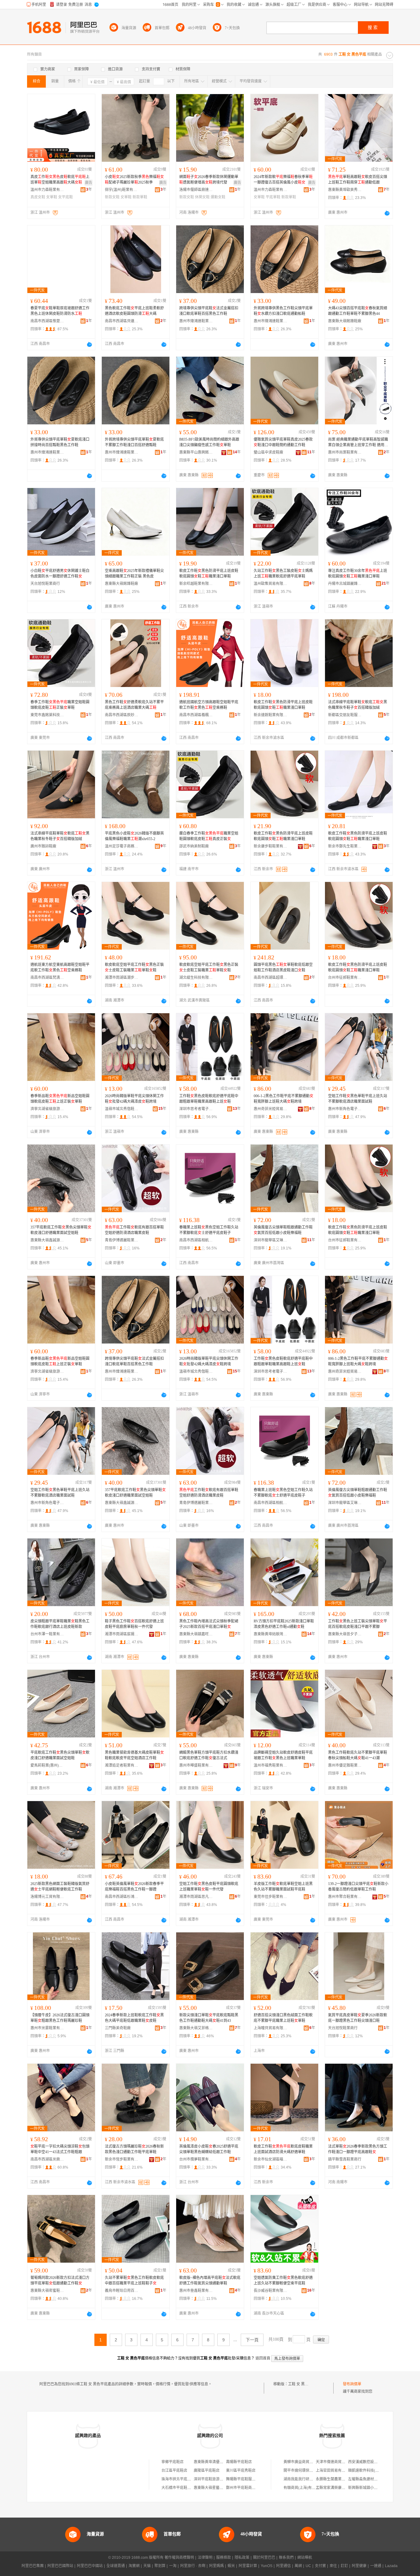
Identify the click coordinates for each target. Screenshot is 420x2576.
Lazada (391, 2566)
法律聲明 (205, 2558)
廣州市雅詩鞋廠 (43, 846)
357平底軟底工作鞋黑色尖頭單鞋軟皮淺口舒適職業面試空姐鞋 (61, 1230)
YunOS (267, 2566)
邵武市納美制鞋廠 (194, 846)
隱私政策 (242, 2558)
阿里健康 (359, 2566)
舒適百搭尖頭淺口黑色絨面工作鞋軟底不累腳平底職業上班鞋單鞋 (283, 2018)
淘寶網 (134, 2566)
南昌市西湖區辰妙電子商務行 (122, 715)
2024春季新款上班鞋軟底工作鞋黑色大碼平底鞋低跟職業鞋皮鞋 (134, 2018)
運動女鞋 (218, 197)
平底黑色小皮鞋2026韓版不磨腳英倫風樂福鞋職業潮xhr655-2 (134, 836)
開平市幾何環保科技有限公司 (307, 2471)
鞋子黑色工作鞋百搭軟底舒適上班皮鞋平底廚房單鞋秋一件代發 (134, 1624)
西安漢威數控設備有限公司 (370, 2462)
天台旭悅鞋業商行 (45, 584)
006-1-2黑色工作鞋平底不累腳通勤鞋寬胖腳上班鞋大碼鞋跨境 (283, 1099)
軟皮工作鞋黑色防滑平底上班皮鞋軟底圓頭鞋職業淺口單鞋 (209, 574)
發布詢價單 (352, 2384)
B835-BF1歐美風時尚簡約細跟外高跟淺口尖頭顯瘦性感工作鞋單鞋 (209, 442)
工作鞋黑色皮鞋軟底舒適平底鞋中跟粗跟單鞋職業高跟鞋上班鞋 (209, 1099)
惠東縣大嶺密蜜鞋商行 (47, 2291)
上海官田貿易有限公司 (334, 2471)
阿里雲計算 (248, 2566)
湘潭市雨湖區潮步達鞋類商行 (122, 978)
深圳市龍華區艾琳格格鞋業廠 (271, 1240)
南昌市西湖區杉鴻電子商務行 (122, 1897)
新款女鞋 (112, 197)
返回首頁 (263, 2358)
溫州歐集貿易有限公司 (271, 584)
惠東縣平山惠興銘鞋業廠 (196, 452)
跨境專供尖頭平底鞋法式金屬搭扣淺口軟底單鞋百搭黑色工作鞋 (209, 311)
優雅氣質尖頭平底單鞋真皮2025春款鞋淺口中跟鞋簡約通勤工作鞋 (283, 442)
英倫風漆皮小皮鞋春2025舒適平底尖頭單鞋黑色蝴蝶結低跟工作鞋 (209, 2149)
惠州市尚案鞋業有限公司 (345, 452)
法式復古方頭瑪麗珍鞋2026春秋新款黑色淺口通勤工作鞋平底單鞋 (134, 2149)
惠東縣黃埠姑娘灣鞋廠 (271, 1634)
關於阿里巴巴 (264, 2558)
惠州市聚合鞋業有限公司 (345, 1897)
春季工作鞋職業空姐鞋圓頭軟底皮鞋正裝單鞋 (60, 705)
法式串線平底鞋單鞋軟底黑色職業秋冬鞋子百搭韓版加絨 (358, 705)
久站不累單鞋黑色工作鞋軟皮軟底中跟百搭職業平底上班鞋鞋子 (134, 2280)
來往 (333, 2566)
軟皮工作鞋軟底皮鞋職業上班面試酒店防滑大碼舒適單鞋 (283, 2149)
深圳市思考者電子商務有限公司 (196, 1109)
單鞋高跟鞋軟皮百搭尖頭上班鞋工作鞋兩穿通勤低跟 (358, 180)
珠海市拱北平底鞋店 (178, 2479)
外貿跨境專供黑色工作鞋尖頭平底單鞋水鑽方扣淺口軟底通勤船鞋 (283, 311)
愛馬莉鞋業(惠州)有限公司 (47, 1765)
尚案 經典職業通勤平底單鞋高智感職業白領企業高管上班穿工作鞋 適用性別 (358, 443)
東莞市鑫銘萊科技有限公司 (47, 715)
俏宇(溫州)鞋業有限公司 (122, 190)
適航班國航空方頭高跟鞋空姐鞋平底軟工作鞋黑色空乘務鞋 (209, 705)
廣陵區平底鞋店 (207, 2471)
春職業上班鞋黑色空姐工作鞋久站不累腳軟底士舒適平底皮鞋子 (209, 1230)
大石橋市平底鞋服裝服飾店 (184, 2488)
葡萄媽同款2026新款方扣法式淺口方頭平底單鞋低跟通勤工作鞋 (60, 2280)
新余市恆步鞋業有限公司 (122, 2159)
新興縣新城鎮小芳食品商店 (370, 2488)
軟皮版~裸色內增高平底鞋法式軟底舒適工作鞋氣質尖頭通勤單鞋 (210, 2280)
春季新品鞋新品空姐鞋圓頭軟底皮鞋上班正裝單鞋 (60, 1099)
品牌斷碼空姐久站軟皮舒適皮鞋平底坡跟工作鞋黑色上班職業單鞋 (283, 1755)
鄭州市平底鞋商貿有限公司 (248, 2488)
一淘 (173, 2566)
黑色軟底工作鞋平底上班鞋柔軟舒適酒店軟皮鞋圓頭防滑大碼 (134, 311)
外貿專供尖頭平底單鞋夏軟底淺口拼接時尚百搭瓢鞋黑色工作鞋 (60, 442)
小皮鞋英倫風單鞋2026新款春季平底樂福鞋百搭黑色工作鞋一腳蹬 (134, 1887)
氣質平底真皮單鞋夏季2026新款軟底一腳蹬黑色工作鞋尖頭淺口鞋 (358, 2018)
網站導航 (305, 2558)
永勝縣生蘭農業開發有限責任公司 (343, 2479)
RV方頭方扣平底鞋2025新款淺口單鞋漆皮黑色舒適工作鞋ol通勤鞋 (284, 1624)
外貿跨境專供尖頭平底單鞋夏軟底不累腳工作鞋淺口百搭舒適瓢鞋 (134, 442)
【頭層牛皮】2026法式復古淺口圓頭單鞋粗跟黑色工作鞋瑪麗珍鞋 (60, 2018)
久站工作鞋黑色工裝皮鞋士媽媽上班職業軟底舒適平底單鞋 (283, 574)
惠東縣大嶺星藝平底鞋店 (214, 2488)
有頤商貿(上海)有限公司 (303, 2488)
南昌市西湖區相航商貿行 (196, 1240)
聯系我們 (286, 2558)
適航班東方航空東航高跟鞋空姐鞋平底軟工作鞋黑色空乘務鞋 (60, 967)
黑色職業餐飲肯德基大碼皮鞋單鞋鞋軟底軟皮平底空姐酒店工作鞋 (134, 1755)
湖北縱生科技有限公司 (196, 978)
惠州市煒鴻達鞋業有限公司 (196, 321)
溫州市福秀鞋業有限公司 (271, 1765)
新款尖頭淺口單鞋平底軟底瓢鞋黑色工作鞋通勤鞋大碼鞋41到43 (209, 2018)
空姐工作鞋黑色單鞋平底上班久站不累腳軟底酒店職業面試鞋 (358, 1099)
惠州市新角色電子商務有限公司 (345, 1109)
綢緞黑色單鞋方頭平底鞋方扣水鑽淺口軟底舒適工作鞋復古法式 (209, 1755)
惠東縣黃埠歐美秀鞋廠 (345, 190)
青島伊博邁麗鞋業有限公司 (122, 1240)
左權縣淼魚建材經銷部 (367, 2479)
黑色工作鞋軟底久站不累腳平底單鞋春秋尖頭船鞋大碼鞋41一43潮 (358, 1755)
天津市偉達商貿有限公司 (336, 2462)
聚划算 (160, 2566)
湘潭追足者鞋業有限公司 (122, 1765)
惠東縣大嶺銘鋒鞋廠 (345, 321)
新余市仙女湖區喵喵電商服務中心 (271, 2159)
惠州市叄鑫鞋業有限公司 (196, 2291)
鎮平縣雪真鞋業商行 (345, 2159)
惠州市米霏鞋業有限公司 (47, 2028)
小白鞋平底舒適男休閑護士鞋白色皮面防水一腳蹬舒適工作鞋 (60, 574)
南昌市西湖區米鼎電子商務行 (47, 2159)
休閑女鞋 (202, 197)
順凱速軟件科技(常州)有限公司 (373, 2471)
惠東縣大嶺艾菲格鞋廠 (196, 2028)
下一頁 (252, 2340)
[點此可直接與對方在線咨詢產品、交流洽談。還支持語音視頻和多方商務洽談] (387, 213)
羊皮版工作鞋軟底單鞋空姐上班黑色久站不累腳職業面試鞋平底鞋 (283, 1887)
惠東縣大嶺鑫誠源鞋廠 (47, 1240)
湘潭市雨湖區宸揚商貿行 (122, 1634)
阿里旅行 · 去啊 (193, 2566)
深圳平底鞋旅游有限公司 (214, 2479)
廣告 (89, 183)
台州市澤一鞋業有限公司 (47, 1634)
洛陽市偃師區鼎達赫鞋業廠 (196, 190)
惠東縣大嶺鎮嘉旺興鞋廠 (196, 1634)
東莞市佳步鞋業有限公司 (271, 1897)
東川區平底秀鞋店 (241, 2471)
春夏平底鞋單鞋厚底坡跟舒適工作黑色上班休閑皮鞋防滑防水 (60, 311)
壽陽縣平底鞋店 (239, 2462)
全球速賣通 (116, 2566)
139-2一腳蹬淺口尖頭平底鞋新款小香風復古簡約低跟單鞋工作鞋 (358, 1887)
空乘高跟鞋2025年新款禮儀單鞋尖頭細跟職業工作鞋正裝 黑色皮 (134, 574)
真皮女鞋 (38, 197)
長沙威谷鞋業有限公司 (271, 2291)
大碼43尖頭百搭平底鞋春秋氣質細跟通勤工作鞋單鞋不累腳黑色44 (358, 311)
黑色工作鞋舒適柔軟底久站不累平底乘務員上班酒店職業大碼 (134, 705)
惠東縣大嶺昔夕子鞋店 (345, 1634)
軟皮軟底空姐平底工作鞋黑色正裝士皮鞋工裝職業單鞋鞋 (134, 967)
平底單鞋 (273, 197)
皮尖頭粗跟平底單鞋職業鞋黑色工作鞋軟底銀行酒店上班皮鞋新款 (60, 1624)
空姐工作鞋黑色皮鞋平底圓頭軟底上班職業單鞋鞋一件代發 (209, 1887)
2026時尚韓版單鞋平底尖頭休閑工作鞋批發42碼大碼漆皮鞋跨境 (134, 1099)
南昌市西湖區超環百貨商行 (271, 978)
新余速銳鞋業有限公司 (271, 715)
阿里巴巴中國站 (90, 2566)
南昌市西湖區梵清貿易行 (47, 978)
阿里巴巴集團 (33, 2566)
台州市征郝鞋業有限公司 (345, 978)
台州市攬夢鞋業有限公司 (196, 2159)
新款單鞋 (140, 197)
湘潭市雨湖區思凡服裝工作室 (196, 1897)
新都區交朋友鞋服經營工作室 (345, 715)
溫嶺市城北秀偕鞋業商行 (122, 1109)
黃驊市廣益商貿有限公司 (304, 2462)
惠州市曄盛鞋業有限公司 (196, 1765)
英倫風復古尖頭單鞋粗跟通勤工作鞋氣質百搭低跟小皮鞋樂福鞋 (283, 1230)
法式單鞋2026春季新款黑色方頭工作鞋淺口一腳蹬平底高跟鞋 (358, 2149)
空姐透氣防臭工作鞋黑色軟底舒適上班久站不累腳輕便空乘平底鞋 (283, 2280)
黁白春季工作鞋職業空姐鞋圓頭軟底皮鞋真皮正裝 (209, 836)
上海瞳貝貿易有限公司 (271, 2028)
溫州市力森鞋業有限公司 (47, 190)
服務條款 (224, 2558)
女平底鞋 (65, 197)
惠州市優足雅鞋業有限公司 (345, 1765)
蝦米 (231, 2566)
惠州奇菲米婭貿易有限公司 (271, 1109)
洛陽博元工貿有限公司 (47, 1897)
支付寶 (320, 2566)
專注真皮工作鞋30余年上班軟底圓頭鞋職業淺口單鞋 (358, 574)
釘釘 (344, 2566)
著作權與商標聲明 (179, 2558)
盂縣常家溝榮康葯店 (332, 2488)
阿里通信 (283, 2566)
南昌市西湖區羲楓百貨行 (196, 715)
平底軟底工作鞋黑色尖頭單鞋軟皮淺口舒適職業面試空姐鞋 (60, 1755)
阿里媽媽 (216, 2566)
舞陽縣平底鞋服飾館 (243, 2479)
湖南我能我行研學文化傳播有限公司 (313, 2479)
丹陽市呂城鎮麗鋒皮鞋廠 (345, 584)
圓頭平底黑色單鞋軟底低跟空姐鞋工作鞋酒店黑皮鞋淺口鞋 (283, 967)
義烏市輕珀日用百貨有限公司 (122, 2291)
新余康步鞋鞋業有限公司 (271, 846)
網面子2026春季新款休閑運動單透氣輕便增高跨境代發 (209, 180)
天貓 (147, 2566)
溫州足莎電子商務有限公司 (122, 846)
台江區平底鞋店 (174, 2471)
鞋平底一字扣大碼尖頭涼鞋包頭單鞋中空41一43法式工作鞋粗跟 (60, 2149)
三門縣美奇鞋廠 (118, 2028)
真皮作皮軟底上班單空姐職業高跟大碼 (60, 180)
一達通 (376, 2566)
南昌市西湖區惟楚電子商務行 (47, 321)
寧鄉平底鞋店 (172, 2462)
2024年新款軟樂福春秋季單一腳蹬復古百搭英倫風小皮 (283, 180)
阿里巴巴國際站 (60, 2566)
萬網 (298, 2566)
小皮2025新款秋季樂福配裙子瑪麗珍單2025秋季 (134, 180)
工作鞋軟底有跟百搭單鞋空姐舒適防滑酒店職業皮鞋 (134, 1230)
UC (308, 2566)
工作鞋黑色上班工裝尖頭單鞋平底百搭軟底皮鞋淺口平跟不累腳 (358, 1624)
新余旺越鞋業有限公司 (196, 584)
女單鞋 (52, 197)
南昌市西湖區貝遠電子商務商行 (122, 321)
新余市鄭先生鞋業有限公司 (345, 846)
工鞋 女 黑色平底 (302, 2384)
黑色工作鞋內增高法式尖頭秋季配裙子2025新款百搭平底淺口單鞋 (209, 1624)
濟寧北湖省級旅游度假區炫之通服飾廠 (47, 1109)
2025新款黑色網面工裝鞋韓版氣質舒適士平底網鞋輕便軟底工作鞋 (60, 1887)
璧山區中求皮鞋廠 (268, 452)
